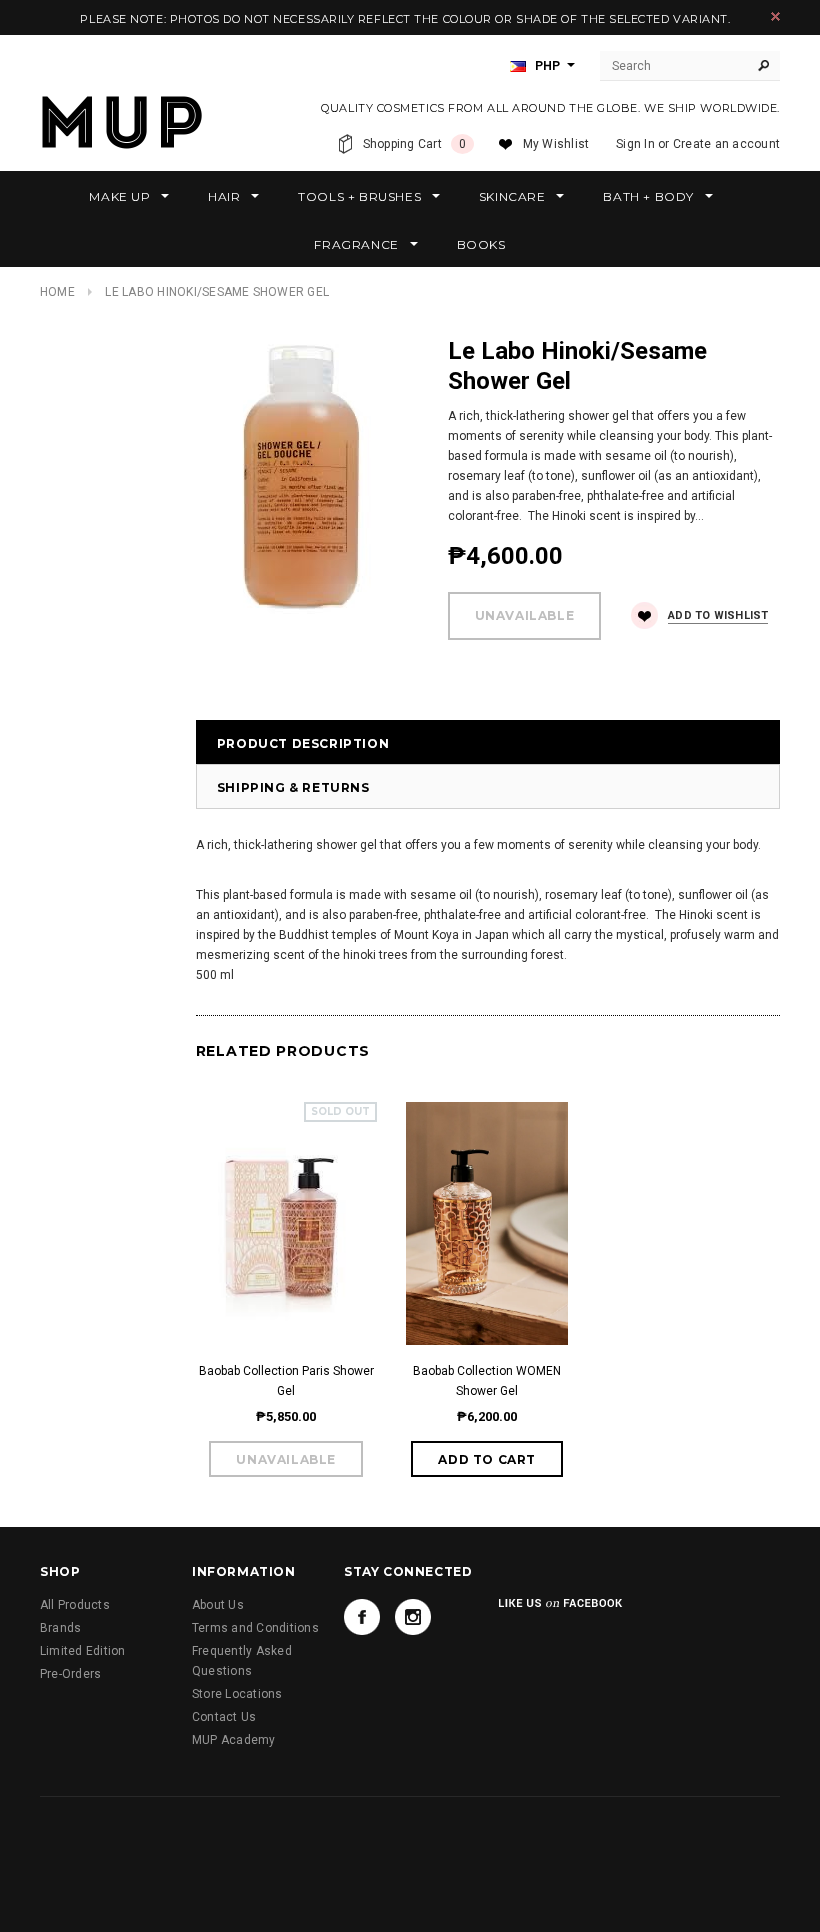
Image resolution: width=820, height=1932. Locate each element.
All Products (75, 1605)
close (775, 16)
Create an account (726, 144)
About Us (218, 1605)
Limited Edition (83, 1651)
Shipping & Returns (293, 787)
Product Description (303, 743)
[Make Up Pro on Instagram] (413, 1617)
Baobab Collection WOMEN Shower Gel (487, 1381)
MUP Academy (234, 1740)
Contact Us (224, 1717)
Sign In (635, 144)
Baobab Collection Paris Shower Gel (286, 1381)
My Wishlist (556, 144)
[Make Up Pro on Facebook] (362, 1617)
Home (57, 292)
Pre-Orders (70, 1674)
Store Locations (237, 1694)
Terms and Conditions (255, 1628)
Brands (60, 1628)
